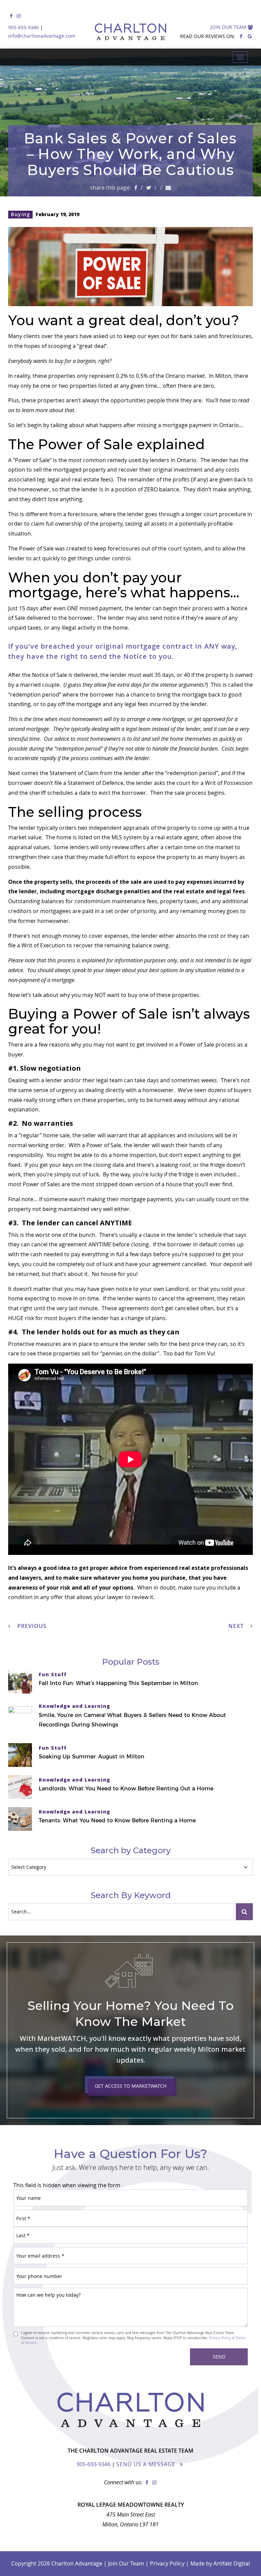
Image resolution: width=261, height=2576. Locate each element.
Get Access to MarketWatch (131, 2086)
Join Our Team (229, 27)
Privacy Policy (167, 2563)
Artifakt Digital (232, 2563)
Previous (31, 1626)
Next (237, 1626)
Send (219, 2357)
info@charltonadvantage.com (42, 36)
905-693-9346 (23, 27)
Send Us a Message (146, 2464)
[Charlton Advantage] (130, 31)
